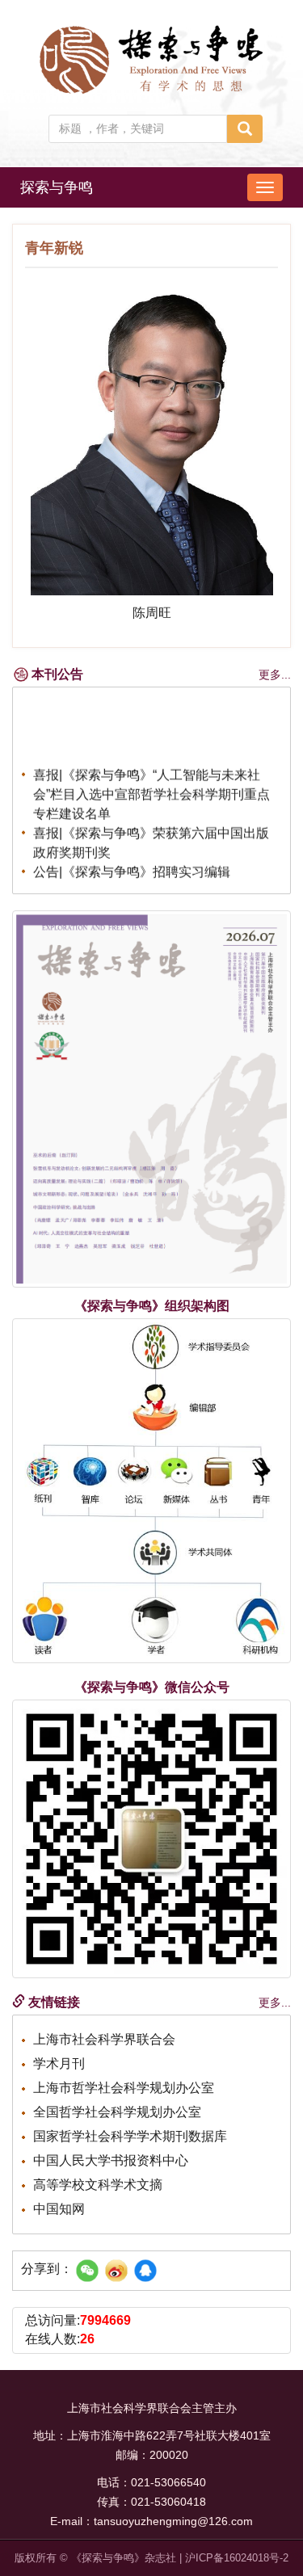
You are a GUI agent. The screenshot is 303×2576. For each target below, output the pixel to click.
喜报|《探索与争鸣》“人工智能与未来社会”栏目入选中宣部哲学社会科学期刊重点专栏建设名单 (151, 790)
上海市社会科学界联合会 (104, 2039)
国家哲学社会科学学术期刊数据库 (130, 2136)
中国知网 (59, 2209)
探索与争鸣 (57, 187)
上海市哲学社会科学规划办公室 (124, 2088)
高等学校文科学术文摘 (98, 2185)
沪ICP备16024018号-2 (237, 2558)
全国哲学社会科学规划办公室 (117, 2112)
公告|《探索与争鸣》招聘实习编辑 (132, 867)
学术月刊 (59, 2063)
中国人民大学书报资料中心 (111, 2160)
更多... (275, 674)
